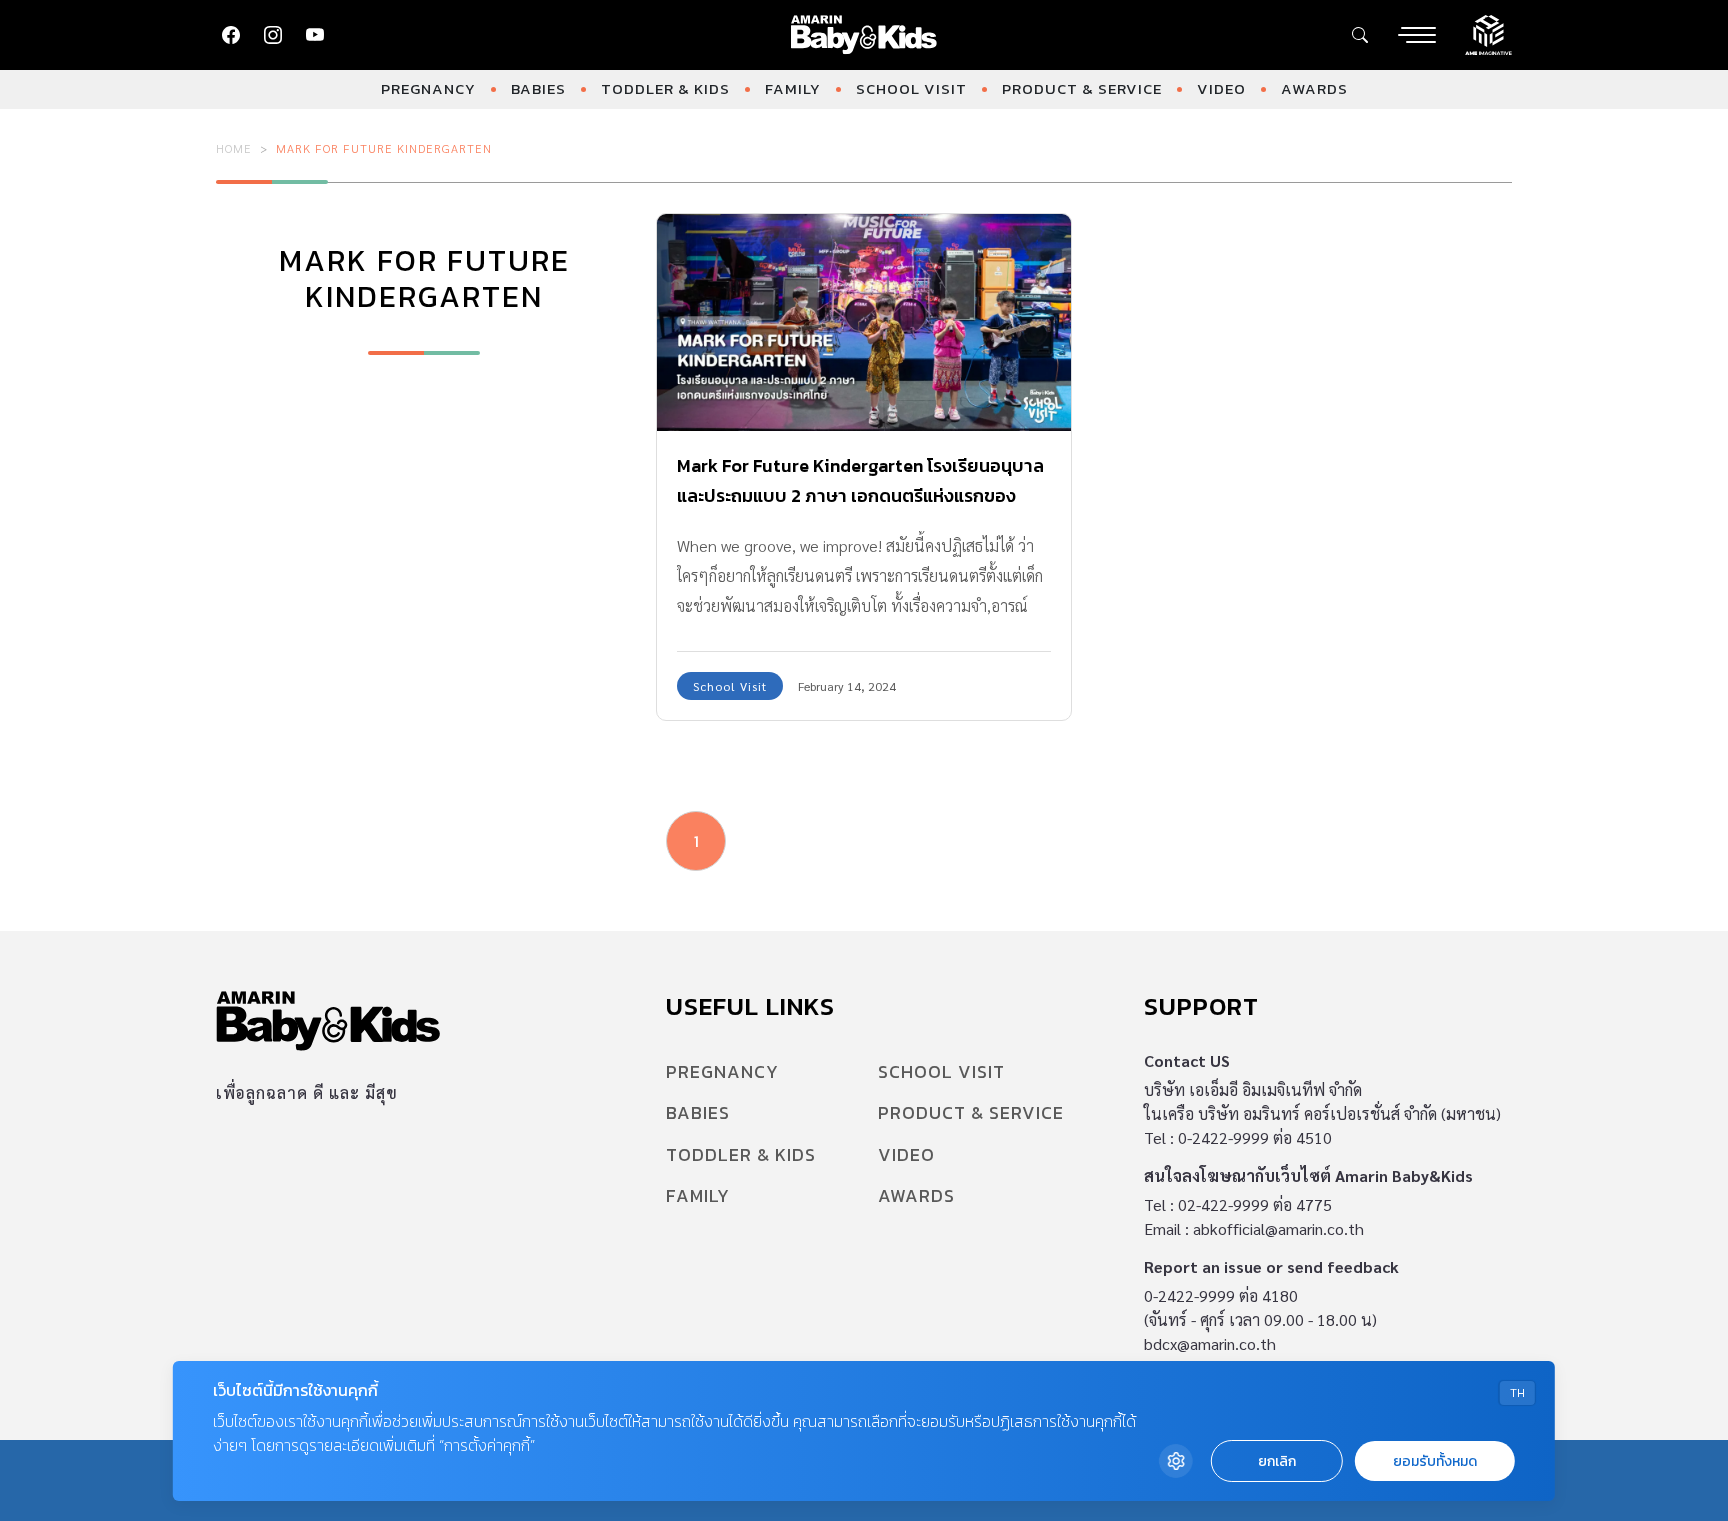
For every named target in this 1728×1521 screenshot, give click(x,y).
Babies (538, 88)
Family (793, 88)
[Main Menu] (1417, 35)
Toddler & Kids (665, 88)
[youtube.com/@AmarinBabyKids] (315, 35)
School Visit (911, 88)
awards (1314, 88)
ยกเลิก (1277, 1461)
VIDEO (1221, 88)
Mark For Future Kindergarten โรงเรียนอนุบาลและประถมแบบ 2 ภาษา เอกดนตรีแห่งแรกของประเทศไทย (860, 495)
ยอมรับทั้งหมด (1435, 1461)
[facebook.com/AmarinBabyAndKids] (231, 35)
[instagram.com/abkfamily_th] (273, 35)
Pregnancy (428, 88)
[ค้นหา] (1360, 35)
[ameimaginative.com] (1488, 33)
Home (234, 148)
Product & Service (1082, 88)
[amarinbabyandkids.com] (864, 35)
